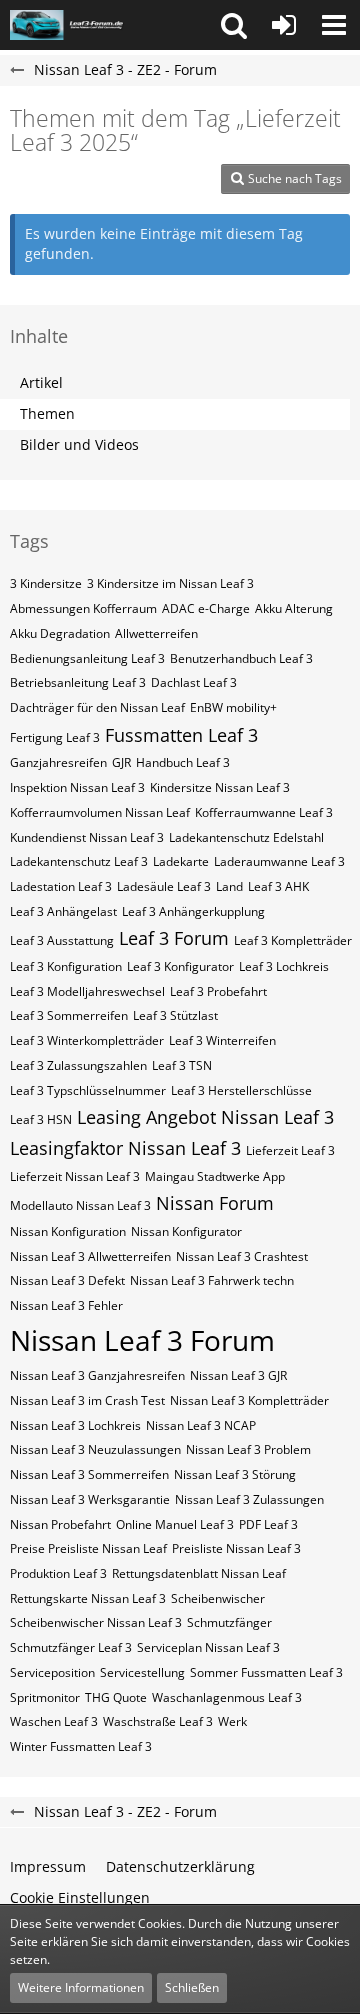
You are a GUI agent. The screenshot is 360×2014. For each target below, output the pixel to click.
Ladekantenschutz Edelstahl (246, 837)
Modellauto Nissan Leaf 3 (80, 1205)
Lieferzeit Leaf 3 (290, 1150)
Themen (47, 413)
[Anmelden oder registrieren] (284, 25)
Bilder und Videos (79, 444)
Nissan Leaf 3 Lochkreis (75, 1425)
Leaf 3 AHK (278, 886)
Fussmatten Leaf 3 (181, 735)
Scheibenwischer (218, 1598)
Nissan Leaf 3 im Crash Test (87, 1400)
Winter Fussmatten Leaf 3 (81, 1746)
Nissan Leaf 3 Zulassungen (249, 1499)
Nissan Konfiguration (68, 1231)
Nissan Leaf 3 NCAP (201, 1425)
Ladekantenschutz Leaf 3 (79, 861)
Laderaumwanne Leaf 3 (279, 861)
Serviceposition (52, 1672)
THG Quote (116, 1697)
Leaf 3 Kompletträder (293, 940)
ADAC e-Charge (206, 608)
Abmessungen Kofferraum (83, 608)
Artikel (41, 382)
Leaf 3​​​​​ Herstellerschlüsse (241, 1090)
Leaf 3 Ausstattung (62, 940)
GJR (121, 762)
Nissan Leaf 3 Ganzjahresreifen (97, 1375)
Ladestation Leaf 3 (61, 886)
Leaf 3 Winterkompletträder (87, 1040)
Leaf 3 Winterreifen (222, 1040)
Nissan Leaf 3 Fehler (66, 1305)
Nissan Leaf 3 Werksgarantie (90, 1499)
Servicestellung (142, 1672)
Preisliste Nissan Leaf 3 (236, 1548)
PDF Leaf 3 (268, 1524)
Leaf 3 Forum (174, 938)
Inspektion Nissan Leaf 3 (77, 787)
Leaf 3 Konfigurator (180, 966)
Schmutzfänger (229, 1622)
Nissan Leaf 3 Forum (142, 1340)
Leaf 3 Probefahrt (218, 991)
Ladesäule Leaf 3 (164, 886)
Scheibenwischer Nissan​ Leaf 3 (96, 1622)
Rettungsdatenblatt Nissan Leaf (199, 1573)
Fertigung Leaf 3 (55, 737)
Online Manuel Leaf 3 (175, 1524)
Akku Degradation (60, 633)
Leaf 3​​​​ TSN (182, 1065)
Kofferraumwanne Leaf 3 (264, 812)
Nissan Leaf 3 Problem (248, 1449)
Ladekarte (181, 861)
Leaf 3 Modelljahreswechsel (87, 991)
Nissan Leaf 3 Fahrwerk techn (212, 1280)
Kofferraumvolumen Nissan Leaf (100, 812)
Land (229, 886)
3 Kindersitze (46, 583)
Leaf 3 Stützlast (175, 1015)
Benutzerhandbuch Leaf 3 (241, 658)
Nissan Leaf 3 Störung (235, 1474)
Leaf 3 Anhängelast (63, 911)
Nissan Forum (215, 1203)
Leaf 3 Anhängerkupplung (193, 911)
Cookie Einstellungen (80, 1897)
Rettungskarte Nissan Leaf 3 (88, 1598)
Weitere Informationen (81, 1987)
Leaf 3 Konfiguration (66, 966)
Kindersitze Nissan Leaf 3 (220, 787)
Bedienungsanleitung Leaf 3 (87, 658)
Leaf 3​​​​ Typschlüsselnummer (88, 1090)
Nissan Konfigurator (186, 1231)
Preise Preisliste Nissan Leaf (88, 1548)
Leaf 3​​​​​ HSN (41, 1119)
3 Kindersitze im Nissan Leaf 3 (170, 583)
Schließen (192, 1987)
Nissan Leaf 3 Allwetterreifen (90, 1256)
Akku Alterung (294, 608)
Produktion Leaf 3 (58, 1573)
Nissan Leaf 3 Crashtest (242, 1256)
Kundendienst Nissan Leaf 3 (87, 837)
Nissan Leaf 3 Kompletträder (249, 1400)
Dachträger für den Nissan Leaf (97, 707)
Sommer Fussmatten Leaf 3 (266, 1672)
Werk (232, 1721)
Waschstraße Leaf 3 (158, 1721)
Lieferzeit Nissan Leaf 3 (75, 1176)
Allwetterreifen (156, 633)
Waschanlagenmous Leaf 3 (227, 1697)
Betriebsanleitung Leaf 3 (78, 682)
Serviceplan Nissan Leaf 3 (208, 1647)
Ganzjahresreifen (58, 762)
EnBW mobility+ (233, 707)
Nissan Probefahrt (60, 1524)
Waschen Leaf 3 (54, 1721)
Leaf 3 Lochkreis (284, 966)
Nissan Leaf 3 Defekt (67, 1280)
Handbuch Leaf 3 (183, 762)
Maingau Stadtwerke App (215, 1176)
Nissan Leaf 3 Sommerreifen (89, 1474)
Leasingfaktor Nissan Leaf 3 (125, 1148)
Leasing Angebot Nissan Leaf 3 (205, 1117)
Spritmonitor (45, 1697)
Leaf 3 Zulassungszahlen (78, 1065)
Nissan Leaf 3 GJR (238, 1375)
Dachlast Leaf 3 (194, 682)
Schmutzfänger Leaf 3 (71, 1647)
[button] (234, 25)
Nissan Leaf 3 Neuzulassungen (95, 1449)
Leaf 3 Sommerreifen (69, 1015)
